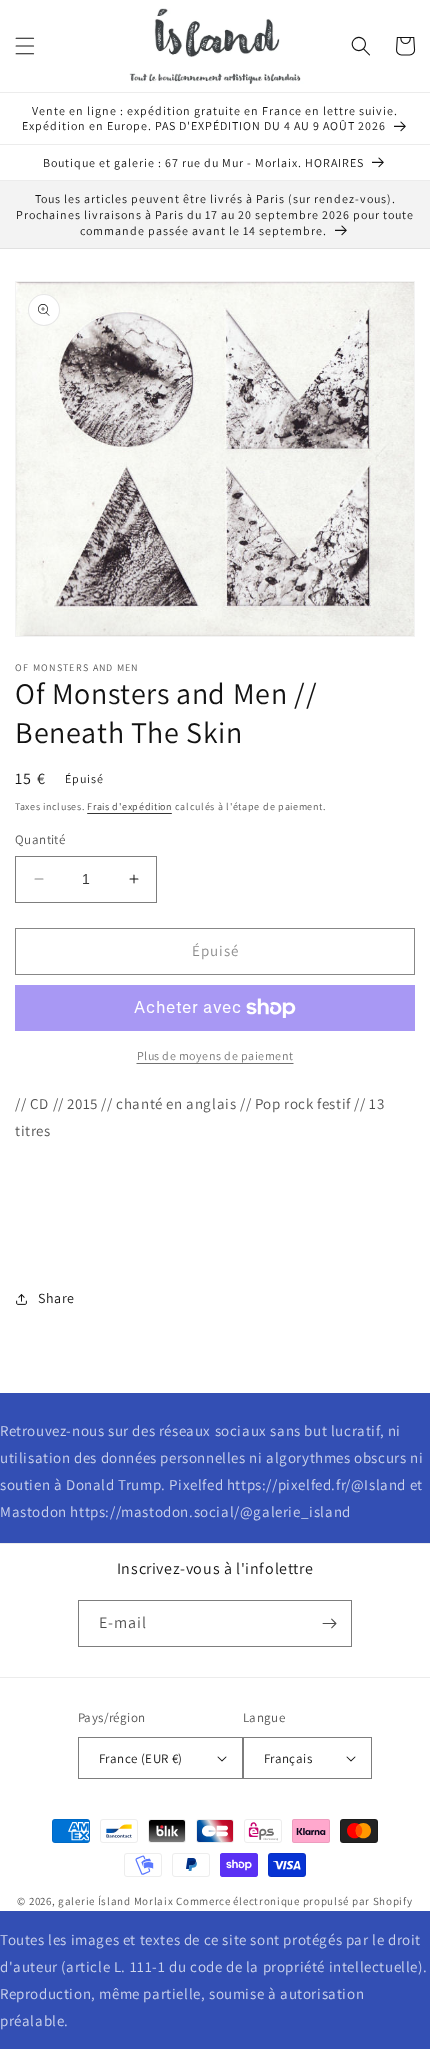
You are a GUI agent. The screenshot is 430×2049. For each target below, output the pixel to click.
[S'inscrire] (329, 1623)
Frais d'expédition (129, 806)
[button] (25, 46)
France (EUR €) (141, 1758)
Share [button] (56, 1298)
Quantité (40, 839)
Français (288, 1758)
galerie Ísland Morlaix (115, 1901)
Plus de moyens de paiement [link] (215, 1055)
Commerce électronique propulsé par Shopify (294, 1901)
